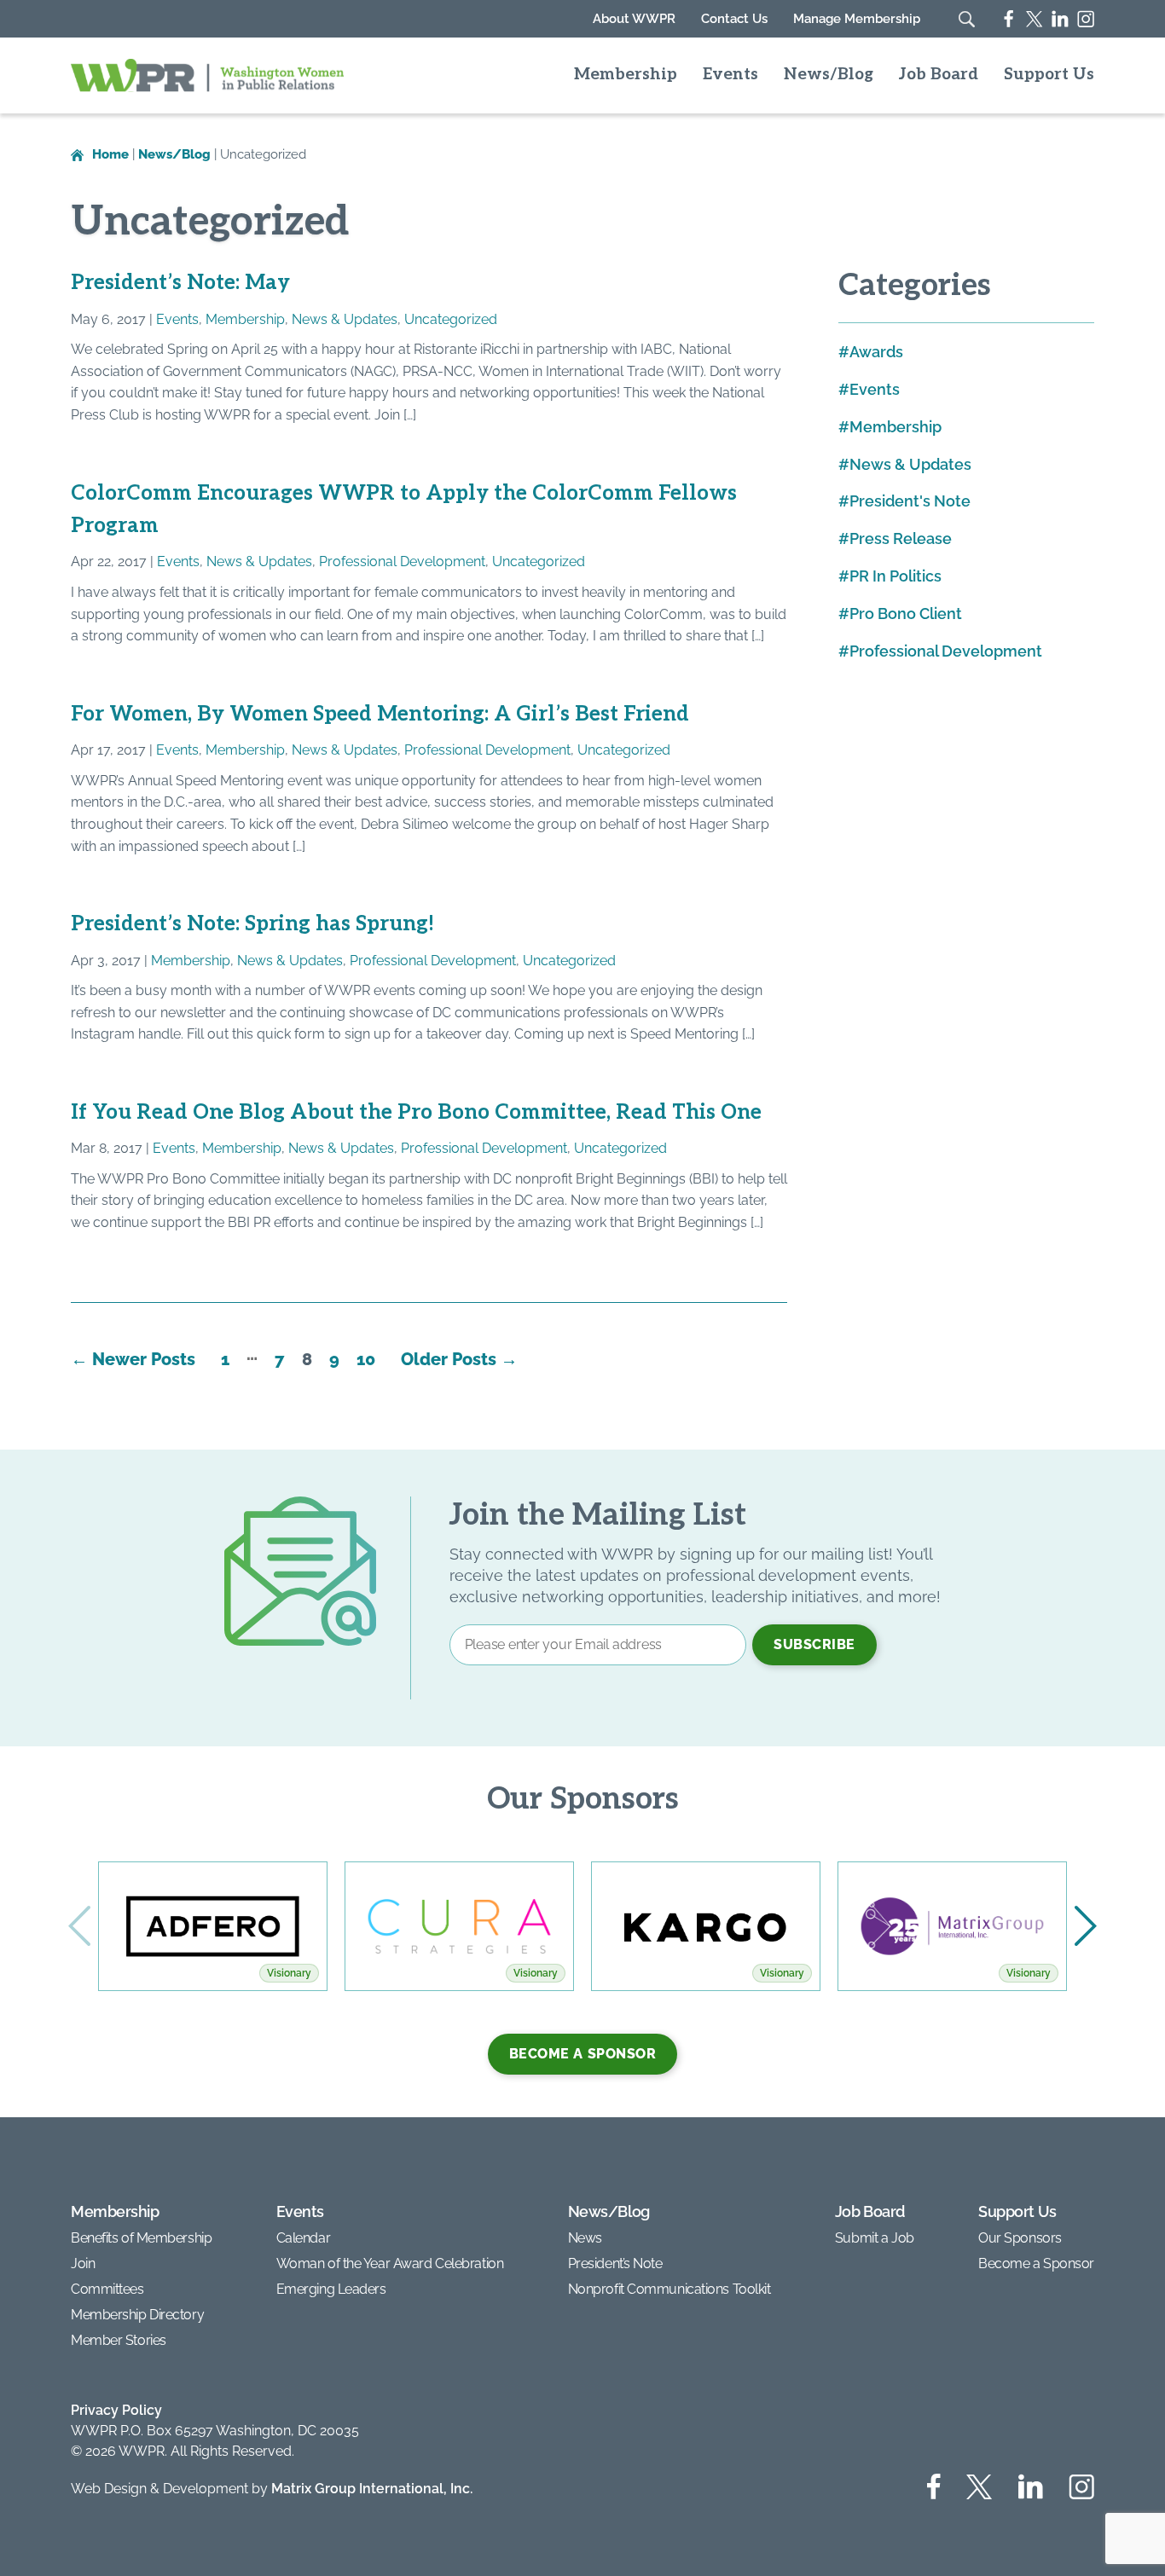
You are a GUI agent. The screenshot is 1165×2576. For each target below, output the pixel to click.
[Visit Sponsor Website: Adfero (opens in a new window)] (213, 1926)
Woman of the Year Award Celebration (390, 2263)
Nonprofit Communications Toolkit (669, 2289)
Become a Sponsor (583, 2054)
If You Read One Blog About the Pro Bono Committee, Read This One (416, 1112)
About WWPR (634, 19)
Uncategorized (451, 319)
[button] (1086, 1926)
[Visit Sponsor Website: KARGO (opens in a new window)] (706, 1926)
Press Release (901, 538)
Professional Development (402, 562)
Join (83, 2263)
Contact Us (734, 19)
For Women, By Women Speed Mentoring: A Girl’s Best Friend (380, 714)
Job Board (939, 75)
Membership (626, 75)
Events (730, 75)
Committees (107, 2289)
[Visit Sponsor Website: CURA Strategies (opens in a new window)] (459, 1926)
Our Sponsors (1020, 2238)
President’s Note (615, 2263)
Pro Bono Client (906, 614)
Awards (876, 352)
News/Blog (829, 75)
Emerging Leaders (331, 2289)
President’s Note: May (180, 283)
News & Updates (345, 319)
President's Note (910, 501)
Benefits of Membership (141, 2238)
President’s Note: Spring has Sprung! (252, 924)
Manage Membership (857, 19)
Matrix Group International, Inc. (372, 2489)
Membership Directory (137, 2315)
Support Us (1049, 75)
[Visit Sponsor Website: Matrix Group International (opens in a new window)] (952, 1926)
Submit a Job (875, 2238)
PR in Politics (895, 576)
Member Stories (119, 2340)
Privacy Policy (116, 2410)
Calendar (303, 2238)
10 (366, 1359)
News (585, 2238)
